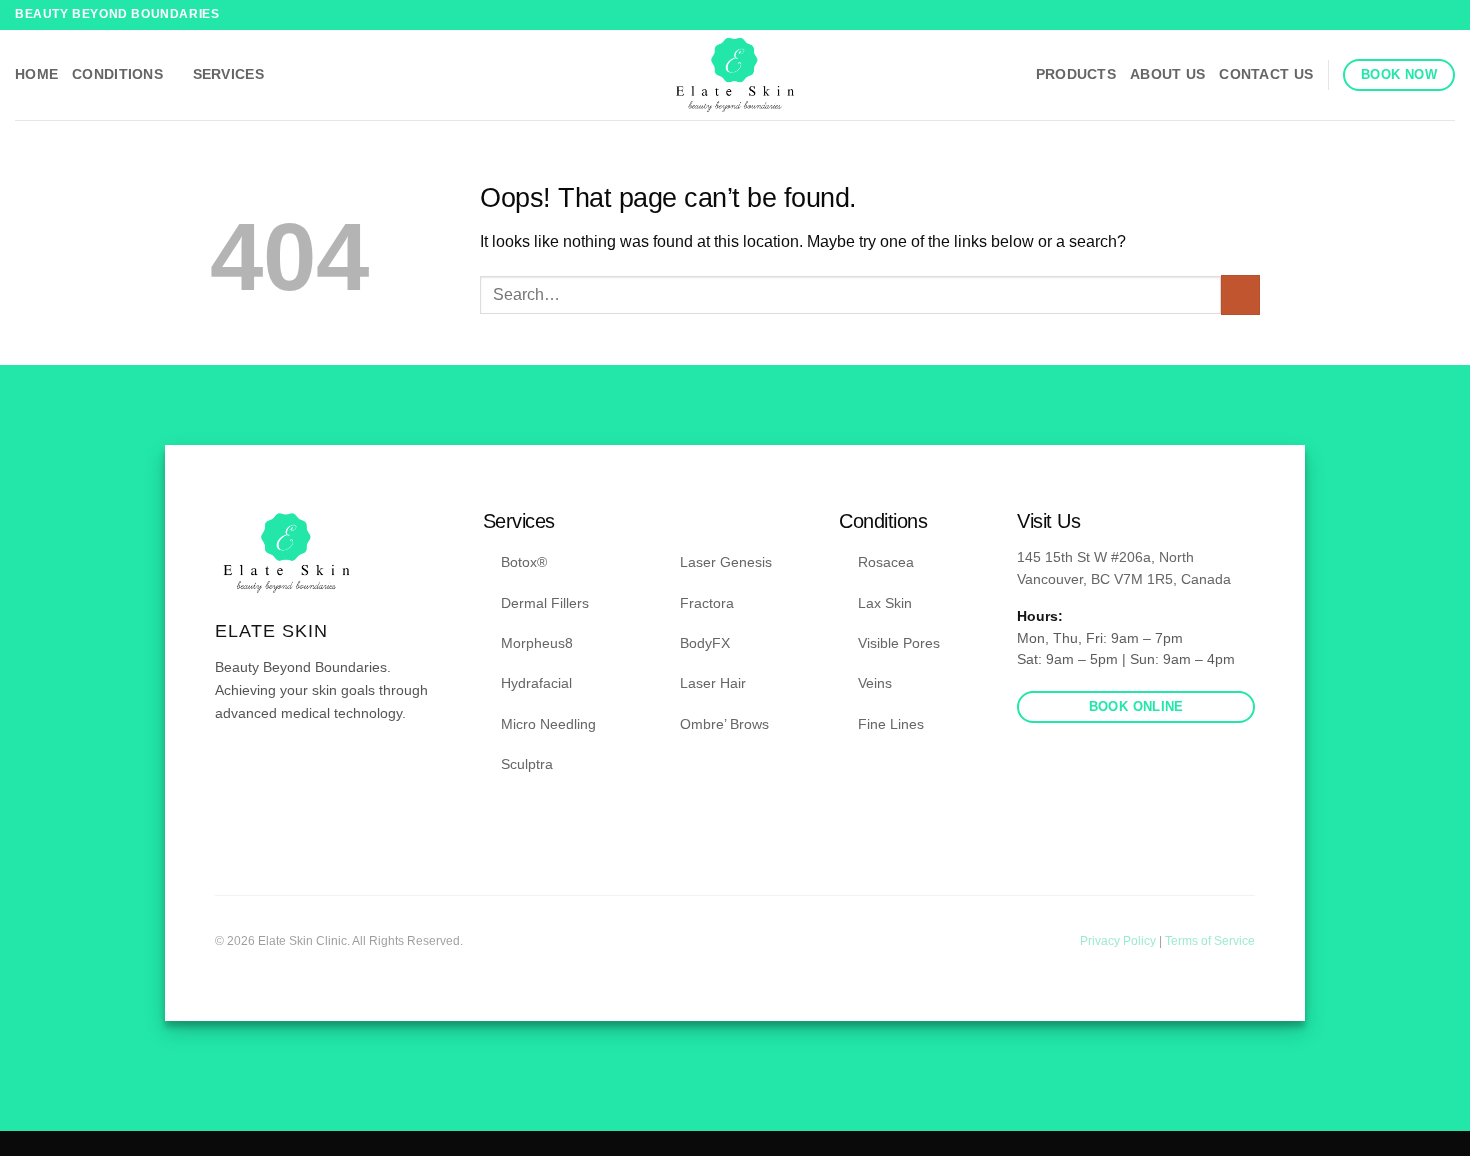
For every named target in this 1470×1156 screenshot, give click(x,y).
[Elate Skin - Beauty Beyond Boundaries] (735, 75)
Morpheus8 (537, 643)
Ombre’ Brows (724, 724)
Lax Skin (885, 603)
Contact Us (1266, 74)
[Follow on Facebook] (1426, 15)
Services (228, 74)
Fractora (707, 603)
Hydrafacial (536, 683)
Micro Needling (548, 724)
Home (36, 74)
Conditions (117, 74)
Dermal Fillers (545, 603)
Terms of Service (1210, 941)
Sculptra (527, 764)
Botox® (524, 562)
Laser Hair (713, 683)
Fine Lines (891, 724)
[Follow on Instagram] (1445, 15)
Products (1076, 74)
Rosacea (886, 562)
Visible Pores (899, 643)
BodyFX (705, 643)
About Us (1167, 74)
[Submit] (1240, 294)
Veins (875, 683)
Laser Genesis (726, 562)
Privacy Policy (1119, 941)
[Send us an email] (276, 772)
